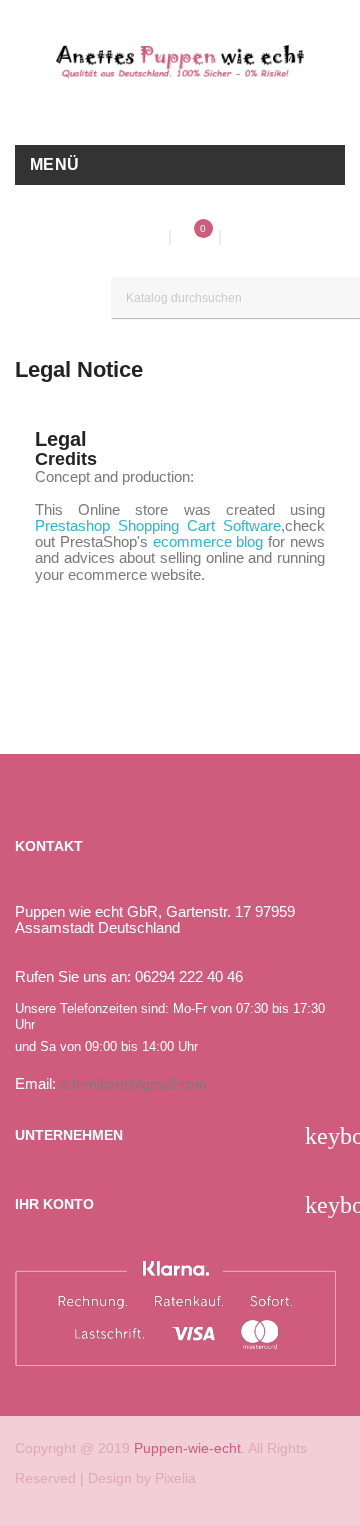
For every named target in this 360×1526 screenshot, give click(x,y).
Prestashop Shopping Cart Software (158, 525)
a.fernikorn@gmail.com (133, 1084)
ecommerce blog (208, 541)
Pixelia (175, 1478)
